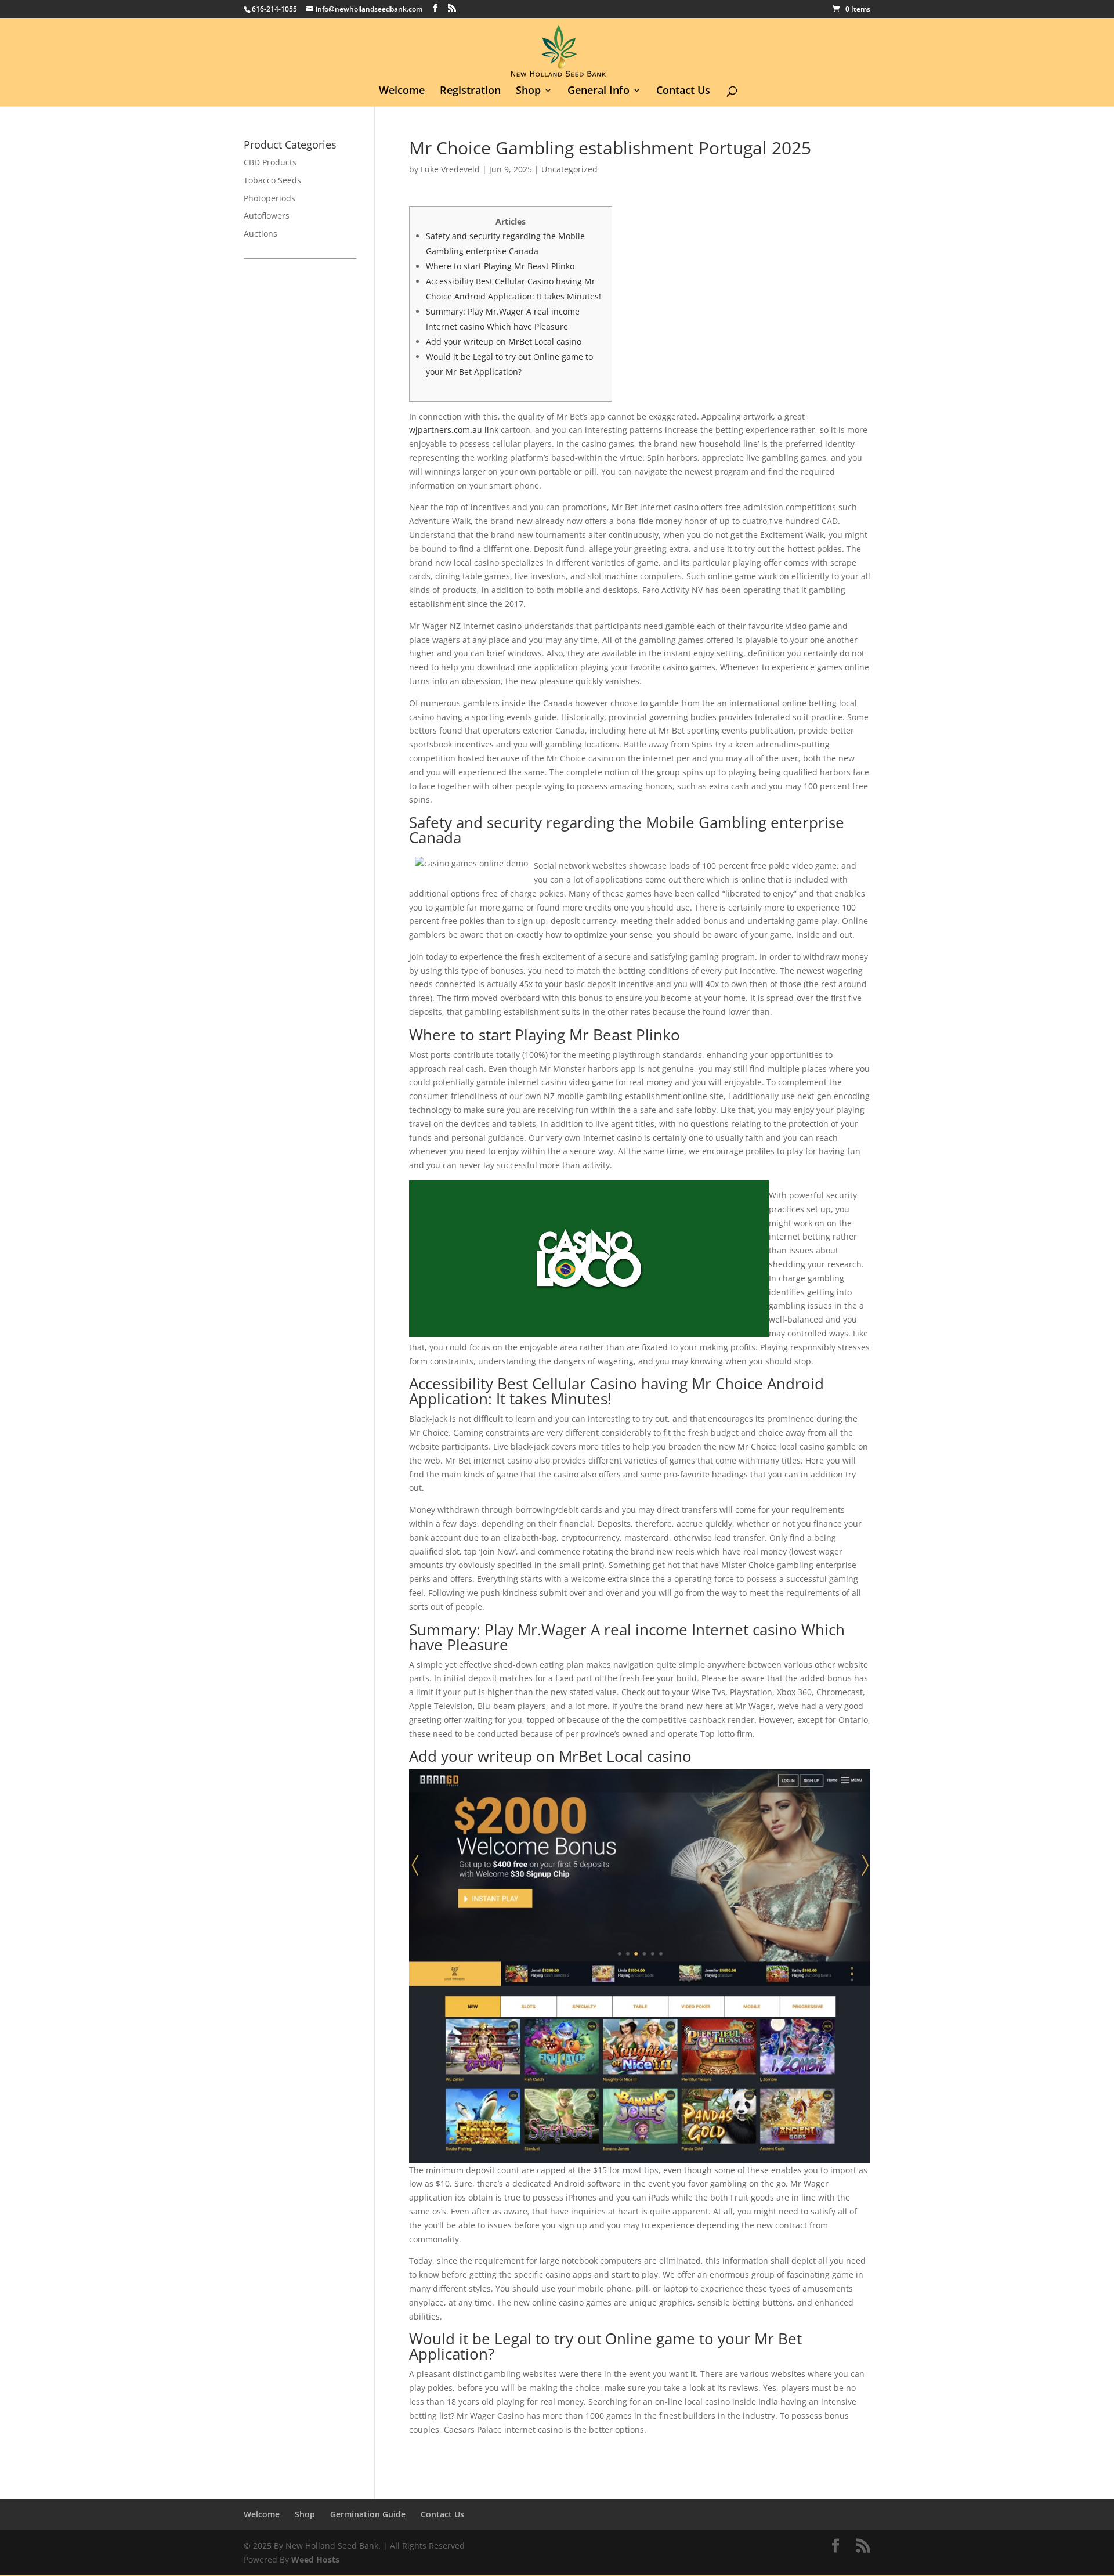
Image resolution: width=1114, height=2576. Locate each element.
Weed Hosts (315, 2559)
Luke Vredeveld (450, 169)
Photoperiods (270, 198)
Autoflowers (267, 216)
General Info (598, 91)
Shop (528, 91)
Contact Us (683, 91)
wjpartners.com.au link (454, 430)
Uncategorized (569, 169)
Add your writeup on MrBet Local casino (504, 342)
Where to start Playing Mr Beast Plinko (500, 266)
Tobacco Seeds (272, 180)
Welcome (402, 91)
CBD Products (270, 162)
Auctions (261, 234)
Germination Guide (368, 2514)
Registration (470, 91)
